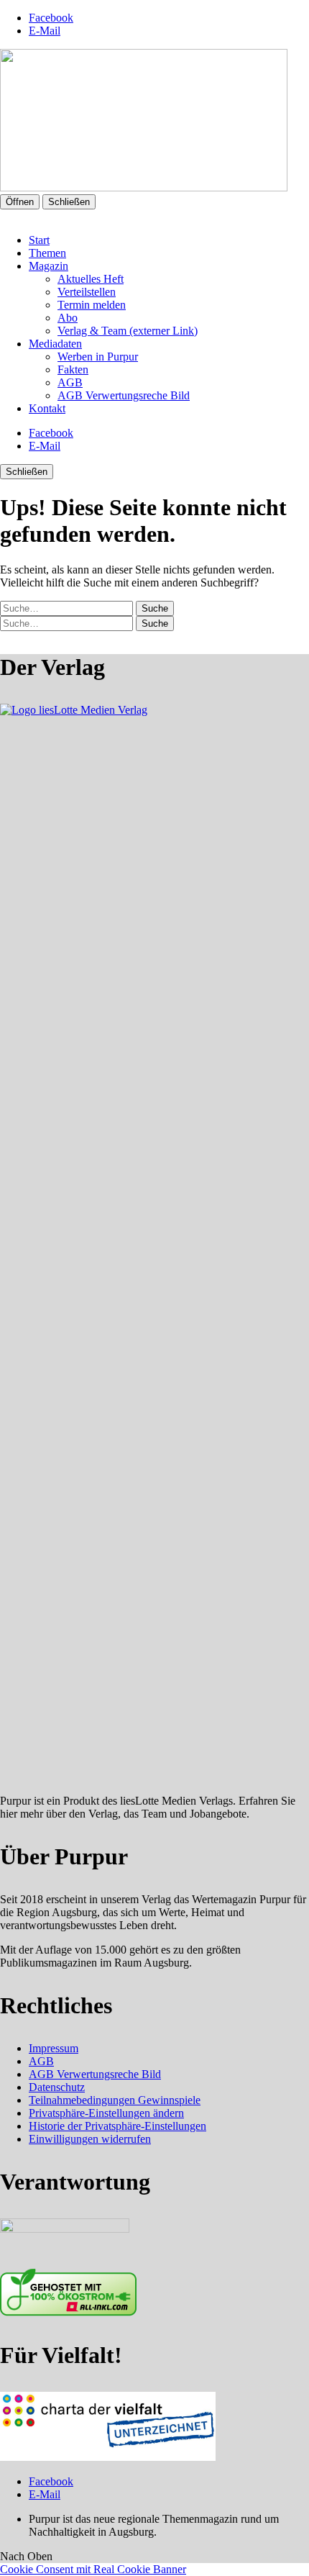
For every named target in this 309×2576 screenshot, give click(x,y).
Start (39, 240)
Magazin (49, 266)
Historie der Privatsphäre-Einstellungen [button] (117, 2126)
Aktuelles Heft (91, 279)
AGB (70, 382)
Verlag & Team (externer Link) (128, 331)
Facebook (51, 18)
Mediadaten (55, 344)
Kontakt (47, 408)
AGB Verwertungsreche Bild (124, 395)
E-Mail (45, 31)
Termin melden (92, 305)
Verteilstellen (87, 292)
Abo (68, 318)
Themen (47, 253)
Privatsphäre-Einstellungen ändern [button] (106, 2113)
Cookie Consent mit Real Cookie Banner (93, 2569)
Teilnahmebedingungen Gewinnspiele (115, 2100)
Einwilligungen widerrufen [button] (90, 2139)
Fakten (73, 369)
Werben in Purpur (98, 357)
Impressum (54, 2048)
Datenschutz (57, 2087)
